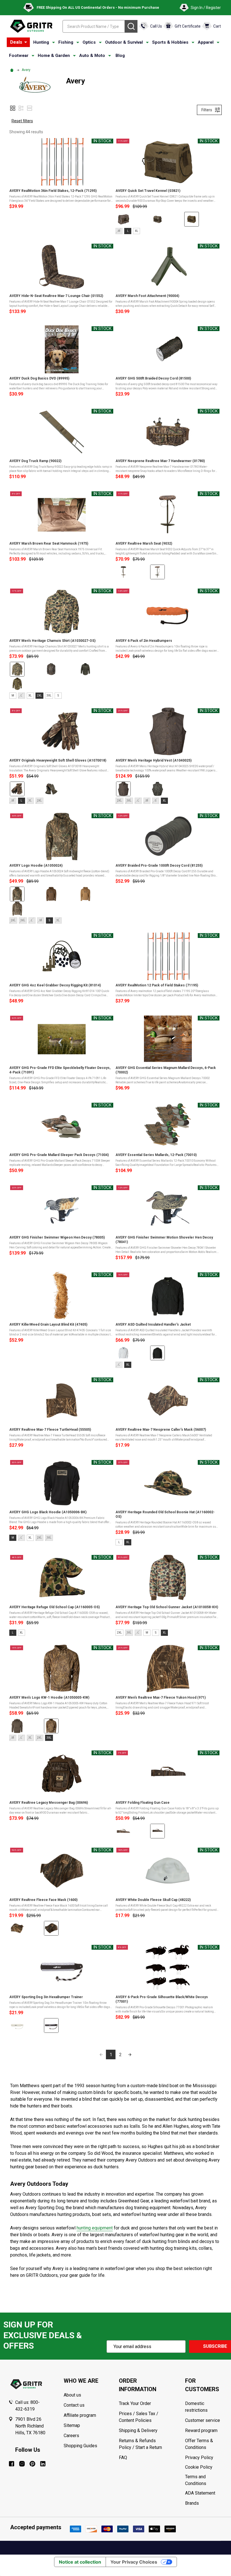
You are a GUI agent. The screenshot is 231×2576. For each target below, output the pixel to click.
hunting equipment (95, 2228)
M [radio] (13, 695)
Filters (207, 110)
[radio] (123, 219)
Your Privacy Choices (134, 2562)
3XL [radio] (49, 695)
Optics (89, 42)
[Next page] (130, 2054)
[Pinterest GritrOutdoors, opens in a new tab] (32, 2464)
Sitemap (72, 2425)
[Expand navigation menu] (54, 43)
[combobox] (94, 26)
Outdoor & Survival (124, 42)
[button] (13, 108)
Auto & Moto (92, 56)
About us (72, 2395)
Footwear (19, 56)
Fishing (66, 42)
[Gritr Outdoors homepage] (31, 26)
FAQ (123, 2458)
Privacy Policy (204, 2458)
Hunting (41, 42)
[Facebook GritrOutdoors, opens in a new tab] (12, 2464)
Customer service (203, 2420)
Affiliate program (80, 2415)
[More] (26, 42)
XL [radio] (137, 231)
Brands (192, 2503)
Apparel (206, 42)
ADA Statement (200, 2493)
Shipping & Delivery (138, 2430)
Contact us (74, 2405)
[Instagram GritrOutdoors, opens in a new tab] (22, 2464)
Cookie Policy (204, 2467)
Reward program (201, 2430)
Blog (120, 56)
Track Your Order (135, 2403)
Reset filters (22, 121)
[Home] (13, 70)
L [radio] (128, 231)
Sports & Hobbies (170, 42)
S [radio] (58, 695)
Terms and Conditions (204, 2480)
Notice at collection (80, 2562)
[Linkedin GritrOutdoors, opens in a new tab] (43, 2464)
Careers (71, 2436)
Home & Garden (54, 56)
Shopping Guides (80, 2446)
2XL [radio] (39, 695)
